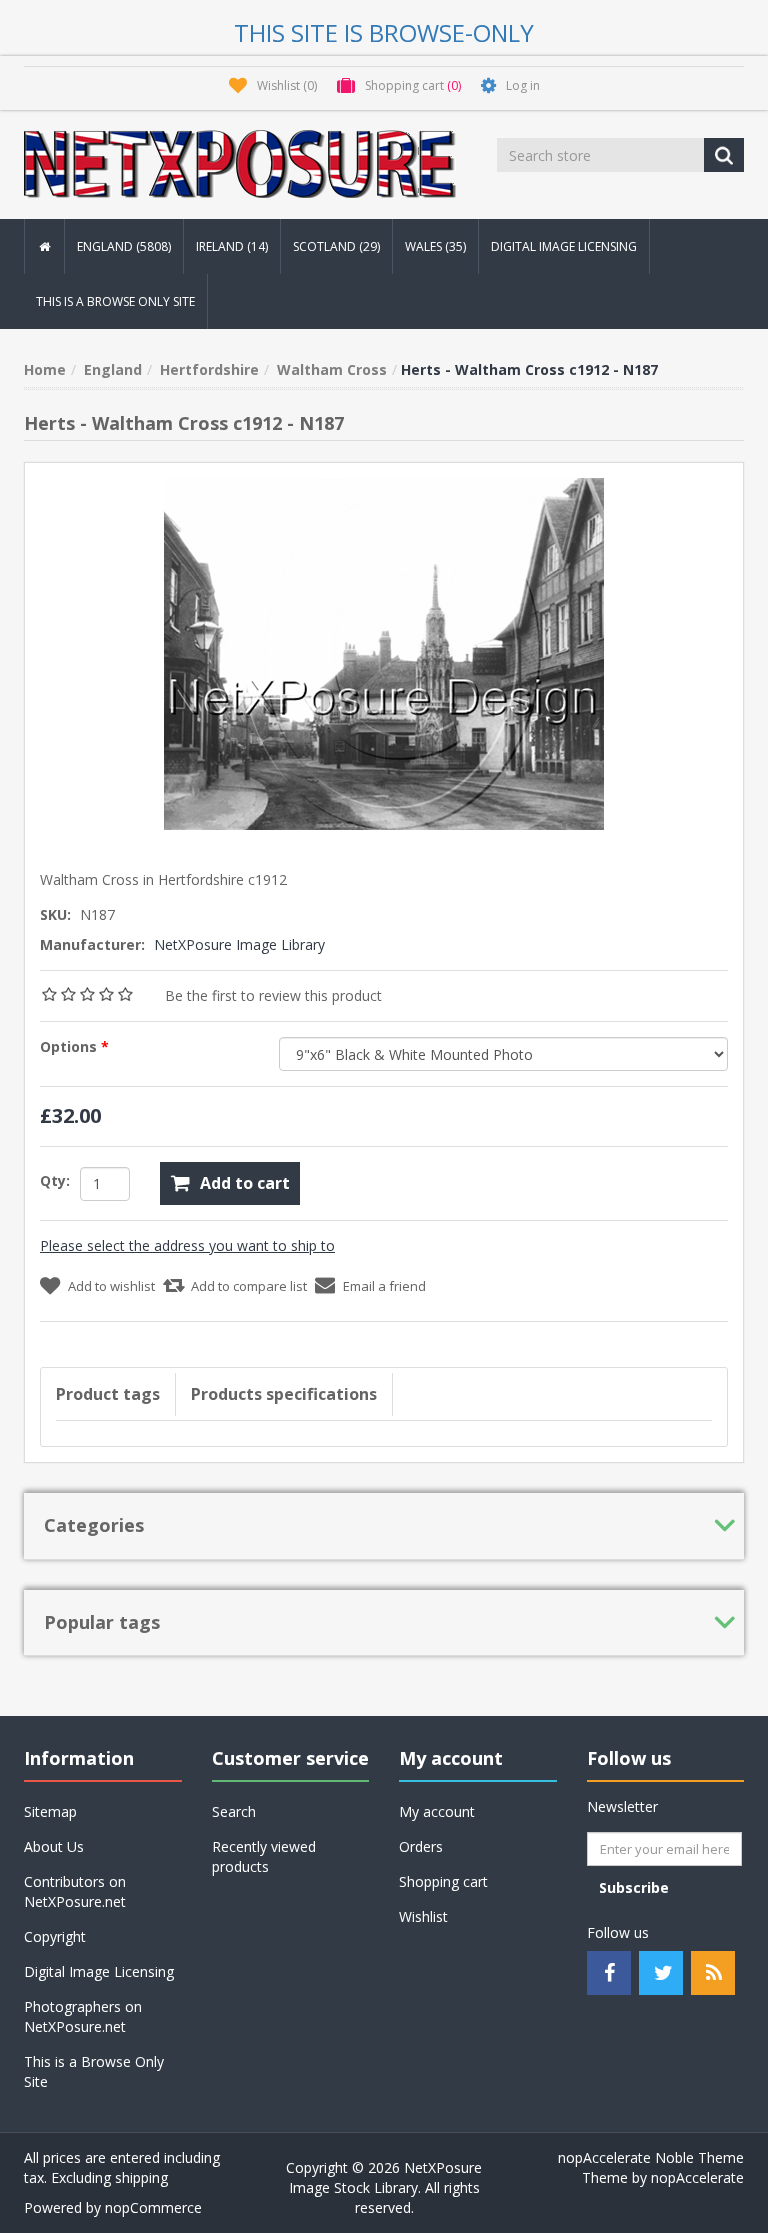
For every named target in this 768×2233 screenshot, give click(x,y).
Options (70, 1046)
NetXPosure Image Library (239, 944)
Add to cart (245, 1183)
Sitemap (50, 1811)
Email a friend (384, 1286)
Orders (421, 1846)
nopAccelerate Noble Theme (651, 2157)
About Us (54, 1846)
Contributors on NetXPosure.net (75, 1891)
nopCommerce (153, 2207)
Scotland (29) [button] (336, 246)
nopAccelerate (697, 2177)
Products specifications (284, 1394)
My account (437, 1811)
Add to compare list (249, 1286)
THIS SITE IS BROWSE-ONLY (384, 32)
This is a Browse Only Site (115, 301)
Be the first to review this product (273, 995)
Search (234, 1811)
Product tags (108, 1394)
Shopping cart (443, 1881)
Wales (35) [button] (435, 246)
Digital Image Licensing (564, 246)
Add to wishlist (111, 1286)
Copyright (55, 1936)
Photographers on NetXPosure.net (83, 2016)
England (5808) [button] (124, 246)
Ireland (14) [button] (232, 246)
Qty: (55, 1180)
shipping (141, 2177)
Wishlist (423, 1916)
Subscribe (634, 1887)
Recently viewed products (264, 1856)
